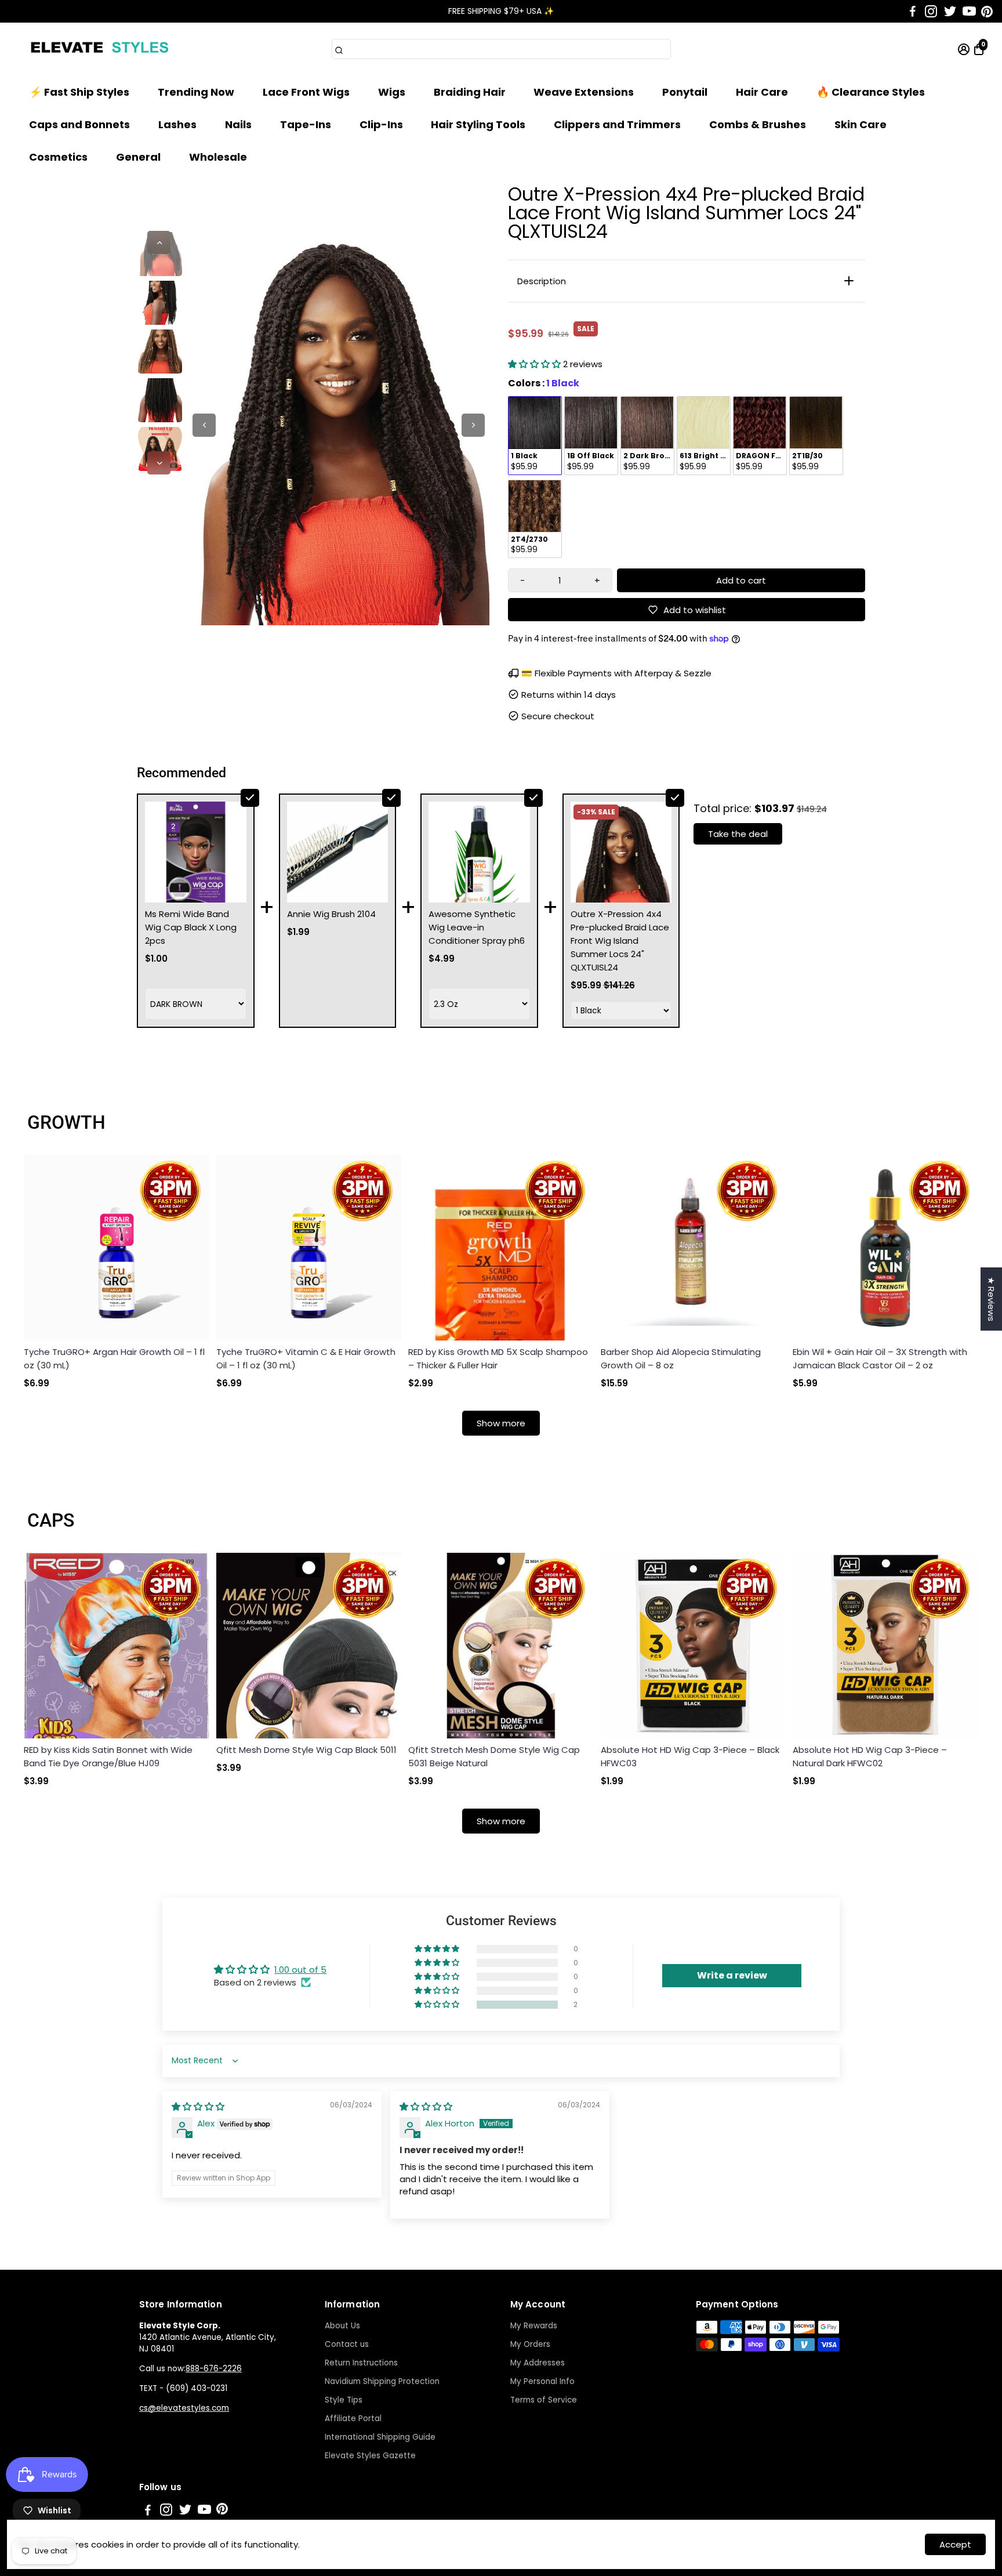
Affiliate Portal (353, 2419)
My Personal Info (542, 2381)
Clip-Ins (381, 124)
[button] (536, 364)
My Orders (530, 2344)
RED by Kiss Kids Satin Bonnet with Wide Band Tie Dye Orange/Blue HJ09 (108, 1756)
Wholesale (218, 157)
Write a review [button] (732, 1975)
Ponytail (685, 92)
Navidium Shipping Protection (382, 2381)
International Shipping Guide (380, 2437)
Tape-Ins (306, 124)
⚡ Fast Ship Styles (79, 92)
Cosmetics (58, 157)
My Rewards (534, 2326)
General (138, 157)
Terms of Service (544, 2400)
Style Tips (344, 2400)
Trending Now (196, 92)
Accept (955, 2544)
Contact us (347, 2344)
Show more (501, 1423)
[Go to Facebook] (913, 12)
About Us (342, 2326)
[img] (198, 2106)
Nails (238, 124)
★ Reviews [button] (991, 1299)
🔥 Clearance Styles (871, 92)
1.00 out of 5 (300, 1970)
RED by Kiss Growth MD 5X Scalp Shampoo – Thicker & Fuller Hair (498, 1358)
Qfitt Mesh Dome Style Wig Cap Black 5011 (306, 1750)
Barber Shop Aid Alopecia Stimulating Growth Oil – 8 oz (681, 1358)
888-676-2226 (214, 2369)
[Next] (159, 463)
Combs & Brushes (758, 124)
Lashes (177, 124)
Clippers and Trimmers (617, 124)
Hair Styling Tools (478, 124)
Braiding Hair (470, 92)
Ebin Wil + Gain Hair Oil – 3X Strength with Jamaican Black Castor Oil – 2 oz (880, 1358)
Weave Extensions (584, 92)
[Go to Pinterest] (987, 12)
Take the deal (738, 834)
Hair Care (762, 92)
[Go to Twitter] (950, 12)
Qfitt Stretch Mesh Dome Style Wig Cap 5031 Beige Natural (494, 1756)
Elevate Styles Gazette (370, 2456)
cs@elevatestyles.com (184, 2408)
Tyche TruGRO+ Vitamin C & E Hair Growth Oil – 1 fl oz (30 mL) (306, 1358)
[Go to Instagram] (931, 12)
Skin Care (861, 124)
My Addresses (538, 2363)
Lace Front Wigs (306, 92)
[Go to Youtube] (969, 12)
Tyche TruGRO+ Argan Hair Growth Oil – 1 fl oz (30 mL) (114, 1358)
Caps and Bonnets (79, 124)
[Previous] (159, 242)
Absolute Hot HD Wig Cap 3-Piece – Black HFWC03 (690, 1756)
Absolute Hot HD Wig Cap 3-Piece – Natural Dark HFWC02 (870, 1756)
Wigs (392, 92)
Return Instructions (361, 2363)
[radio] (535, 436)
